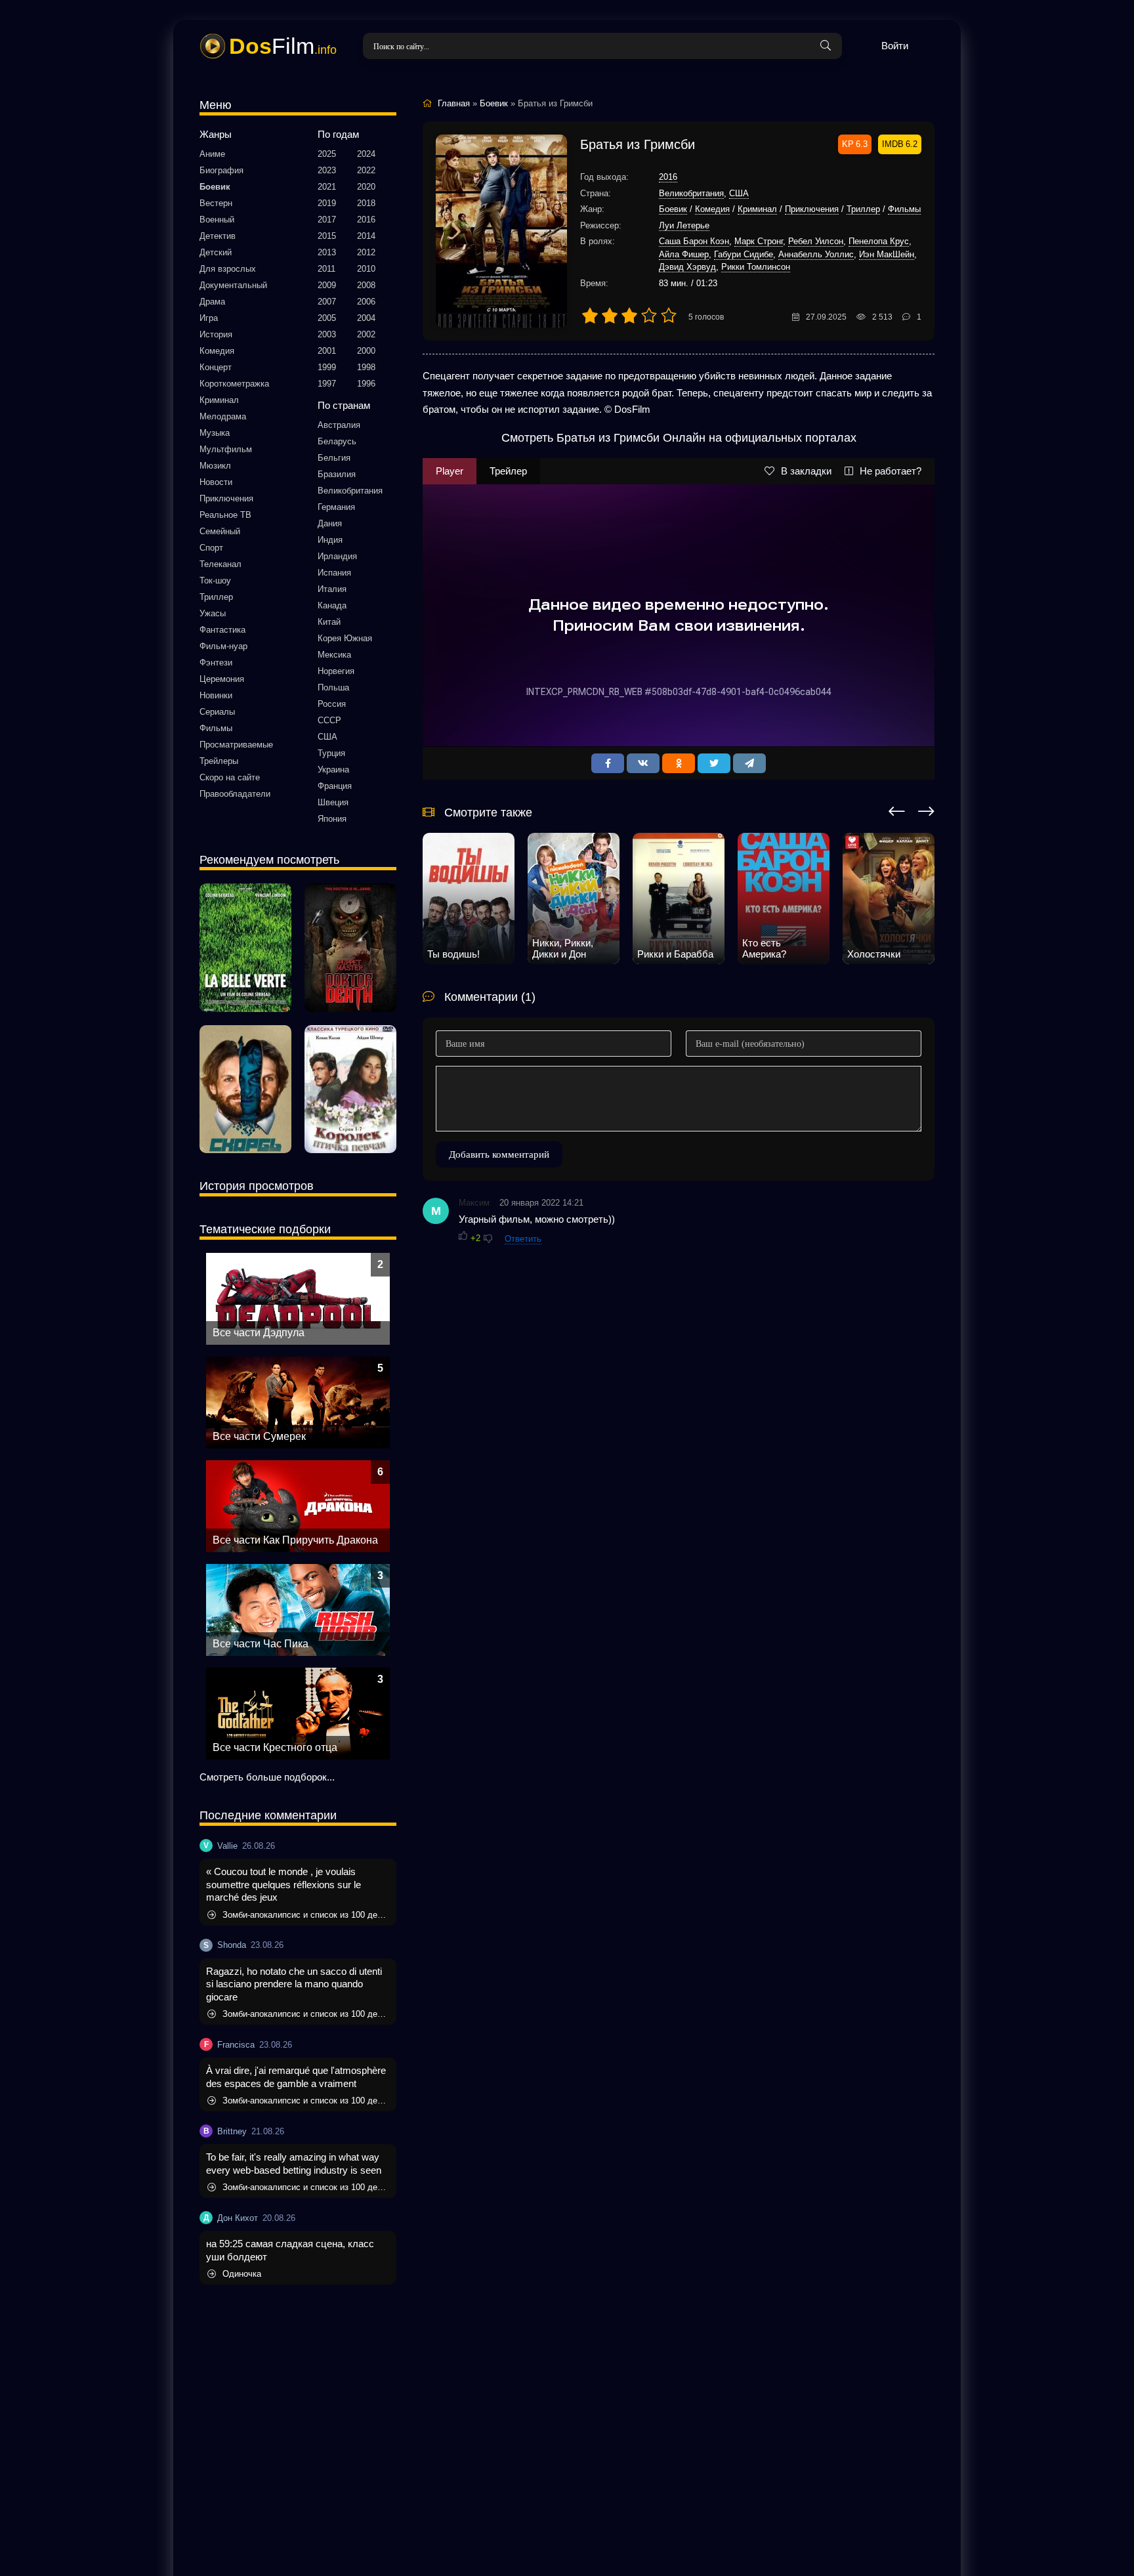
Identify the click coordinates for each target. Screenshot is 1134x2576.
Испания (334, 573)
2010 (366, 269)
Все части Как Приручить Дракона (295, 1540)
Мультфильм (226, 449)
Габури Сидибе (744, 254)
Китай (329, 622)
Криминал (219, 400)
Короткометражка (234, 384)
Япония (332, 819)
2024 (366, 154)
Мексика (334, 655)
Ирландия (337, 556)
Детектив (218, 236)
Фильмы (216, 728)
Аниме (212, 154)
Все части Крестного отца (275, 1747)
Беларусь (337, 441)
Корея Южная (345, 638)
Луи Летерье (684, 225)
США (327, 737)
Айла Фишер (684, 254)
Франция (335, 786)
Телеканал (220, 564)
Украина (333, 770)
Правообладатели (235, 794)
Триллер (216, 597)
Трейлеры (219, 761)
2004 (366, 318)
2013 (327, 252)
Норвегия (336, 671)
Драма (212, 302)
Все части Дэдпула (259, 1333)
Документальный (233, 285)
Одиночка (242, 2274)
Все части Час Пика (261, 1644)
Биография (221, 170)
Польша (333, 687)
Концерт (216, 367)
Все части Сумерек (259, 1436)
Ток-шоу (215, 581)
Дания (330, 523)
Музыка (215, 433)
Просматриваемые (236, 745)
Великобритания (350, 491)
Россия (332, 704)
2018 (366, 203)
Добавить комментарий (499, 1154)
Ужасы (213, 613)
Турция (331, 753)
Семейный (220, 531)
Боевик (215, 187)
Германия (336, 507)
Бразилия (337, 474)
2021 (327, 187)
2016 (366, 220)
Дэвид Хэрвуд (687, 267)
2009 (327, 285)
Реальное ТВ (225, 515)
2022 (366, 170)
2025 (327, 154)
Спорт (211, 548)
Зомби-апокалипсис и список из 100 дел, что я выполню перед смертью (306, 1915)
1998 (366, 367)
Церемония (222, 679)
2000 (366, 351)
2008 (366, 285)
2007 (327, 302)
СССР (329, 720)
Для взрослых (228, 269)
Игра (209, 318)
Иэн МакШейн (887, 254)
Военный (217, 220)
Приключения (226, 498)
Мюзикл (215, 466)
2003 (327, 334)
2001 (327, 351)
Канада (332, 605)
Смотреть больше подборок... (267, 1777)
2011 (326, 269)
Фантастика (222, 630)
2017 (327, 220)
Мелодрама (223, 416)
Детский (216, 252)
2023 (327, 170)
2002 (366, 334)
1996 (366, 384)
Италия (332, 589)
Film (283, 46)
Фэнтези (216, 663)
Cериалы (217, 712)
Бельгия (334, 458)
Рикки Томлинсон (756, 267)
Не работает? (891, 471)
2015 (327, 236)
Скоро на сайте (230, 777)
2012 (366, 252)
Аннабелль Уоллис (816, 254)
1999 (327, 367)
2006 (366, 302)
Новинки (216, 695)
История (216, 334)
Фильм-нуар (223, 646)
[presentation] (897, 809)
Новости (216, 482)
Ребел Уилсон (816, 241)
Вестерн (216, 203)
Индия (330, 540)
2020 (366, 187)
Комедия (217, 351)
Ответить (523, 1239)
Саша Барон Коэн (694, 241)
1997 (327, 384)
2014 (366, 236)
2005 (327, 318)
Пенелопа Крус (879, 241)
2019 (327, 203)
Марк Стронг (759, 241)
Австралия (339, 425)
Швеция (333, 802)
